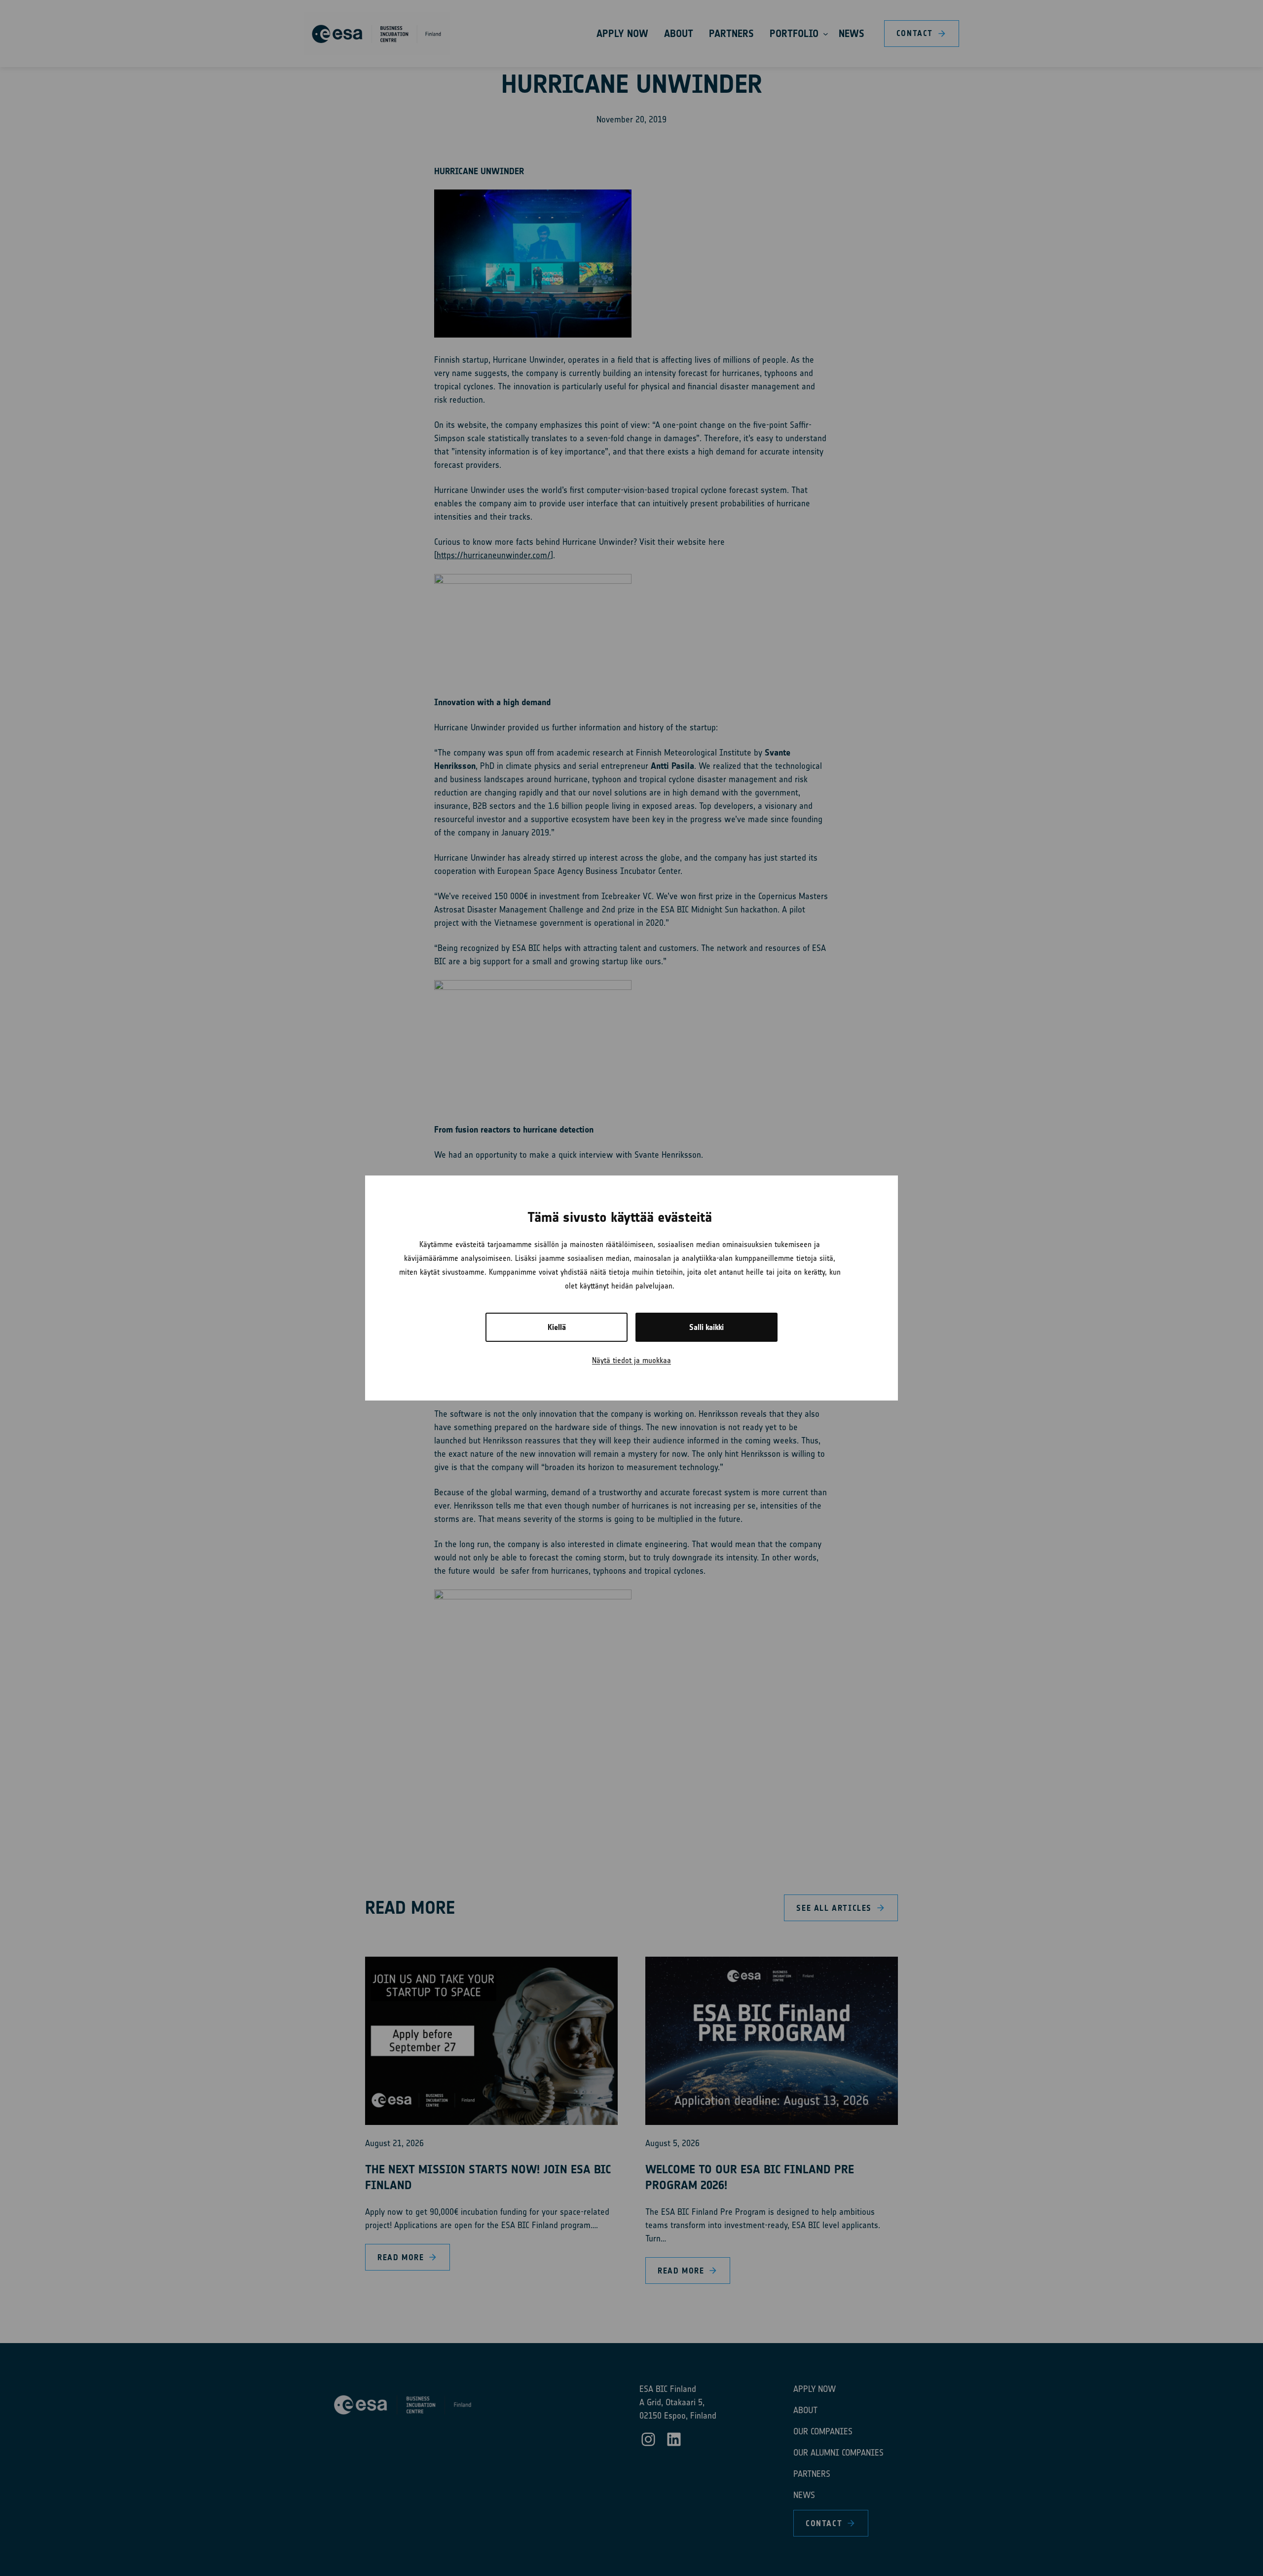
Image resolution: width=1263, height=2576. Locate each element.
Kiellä (557, 1327)
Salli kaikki (706, 1327)
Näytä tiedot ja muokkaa (631, 1360)
